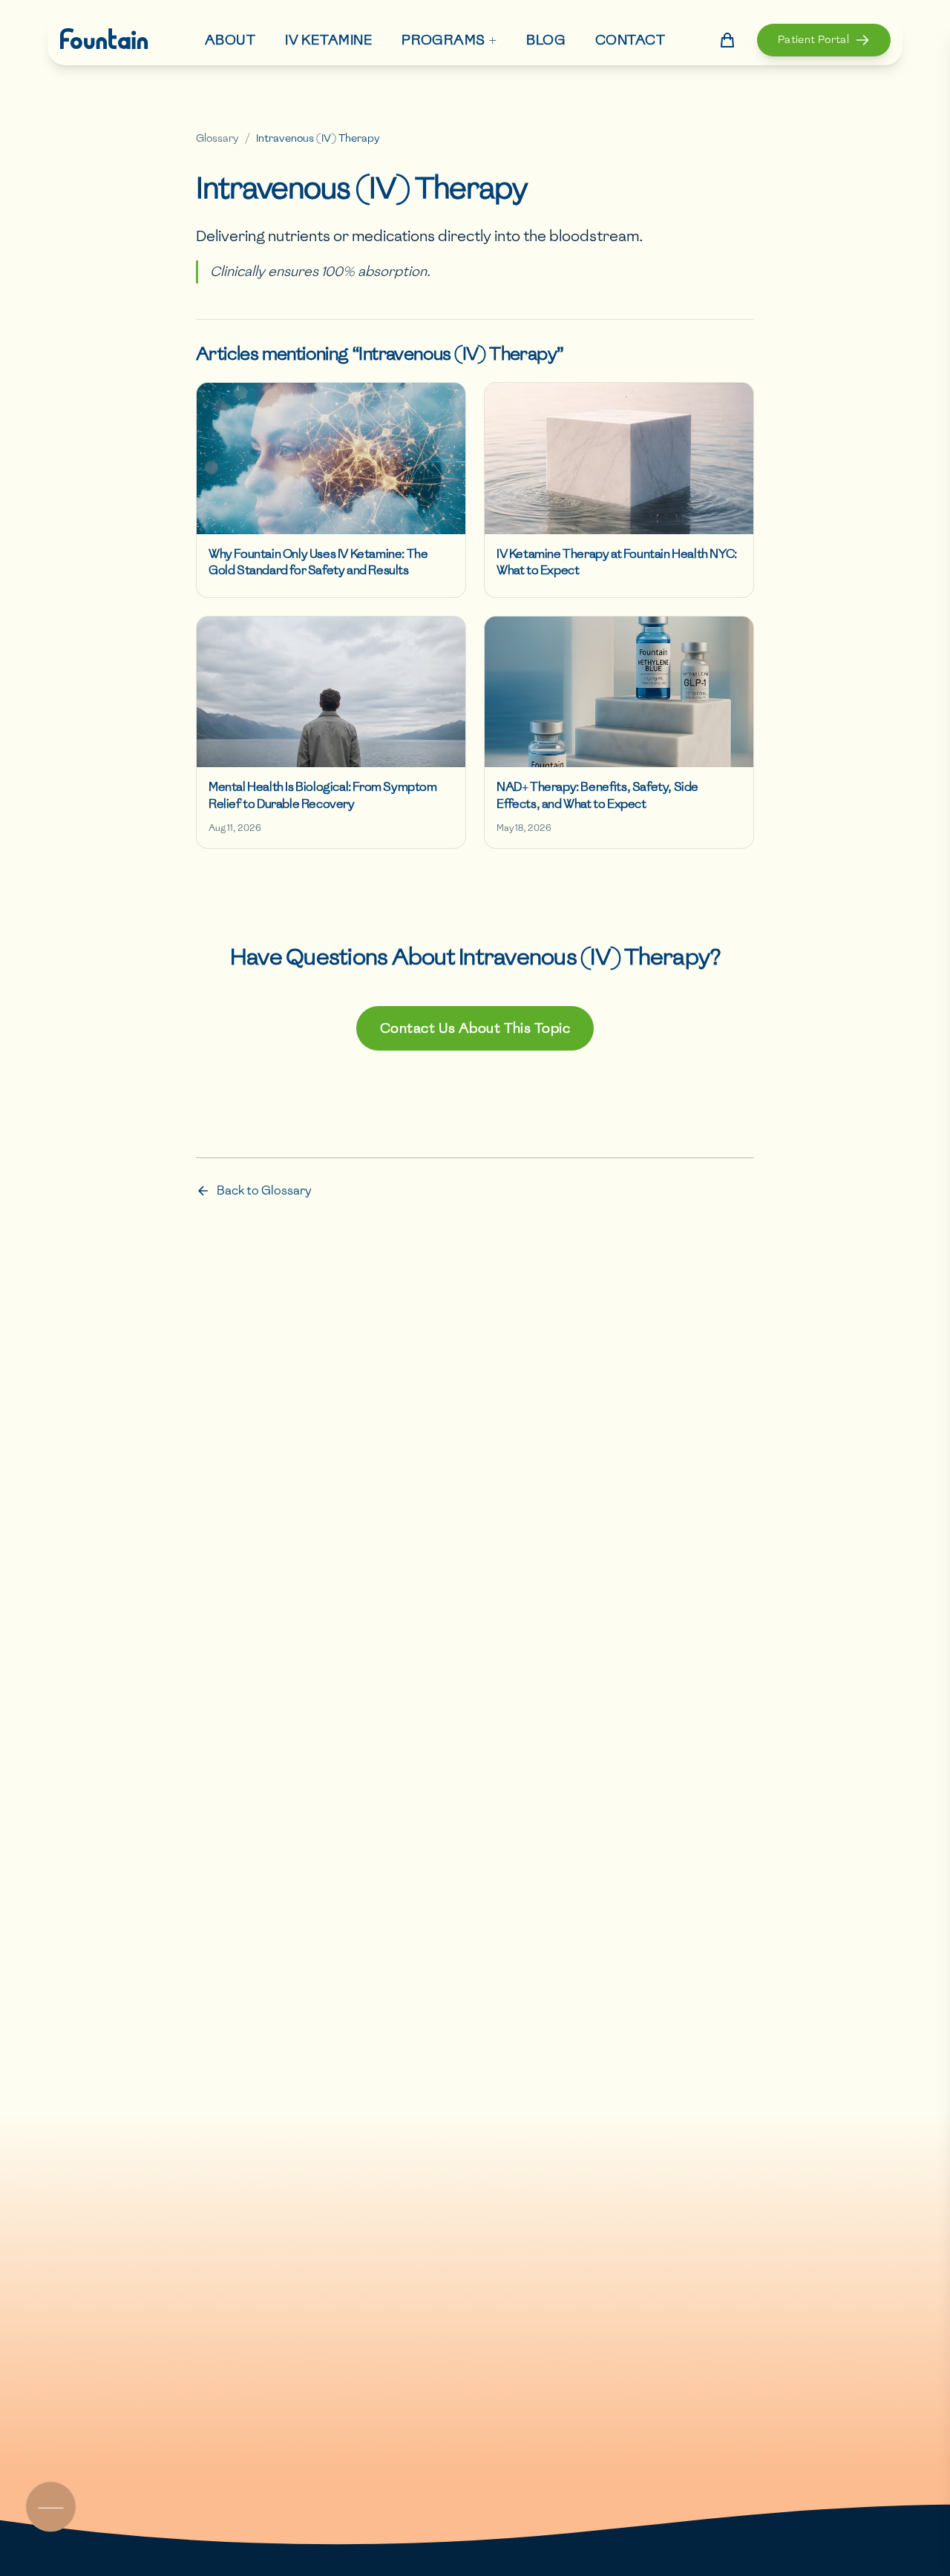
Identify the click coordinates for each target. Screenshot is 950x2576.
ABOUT (230, 40)
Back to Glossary (264, 1190)
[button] (824, 40)
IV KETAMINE (328, 40)
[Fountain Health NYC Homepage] (104, 40)
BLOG (546, 40)
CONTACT (630, 40)
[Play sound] (50, 2507)
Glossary (217, 138)
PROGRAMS (449, 39)
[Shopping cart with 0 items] (727, 40)
